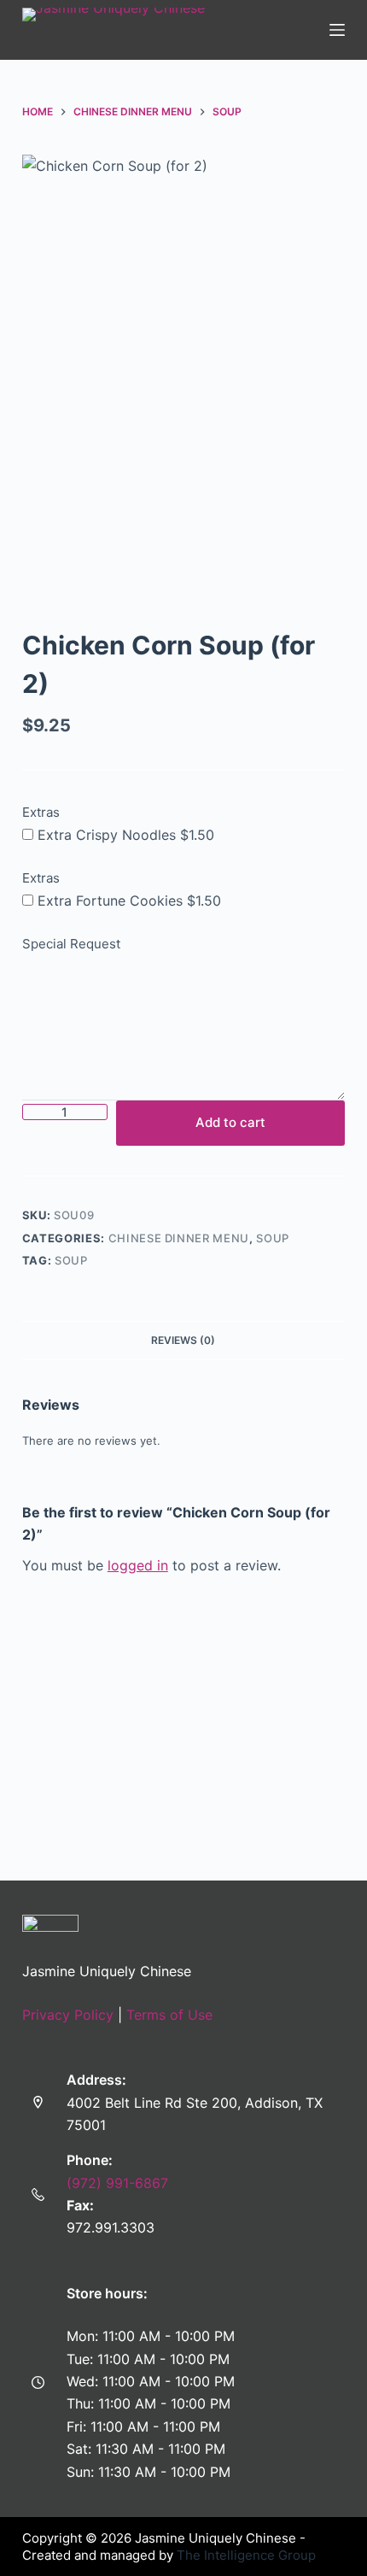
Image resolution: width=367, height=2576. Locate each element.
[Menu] (337, 30)
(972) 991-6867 (117, 2183)
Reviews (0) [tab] (183, 1340)
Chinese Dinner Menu (179, 1238)
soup (71, 1260)
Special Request (71, 944)
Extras (41, 812)
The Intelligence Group (246, 2555)
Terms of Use (169, 2015)
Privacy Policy (68, 2015)
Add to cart (230, 1122)
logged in (138, 1565)
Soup (273, 1238)
